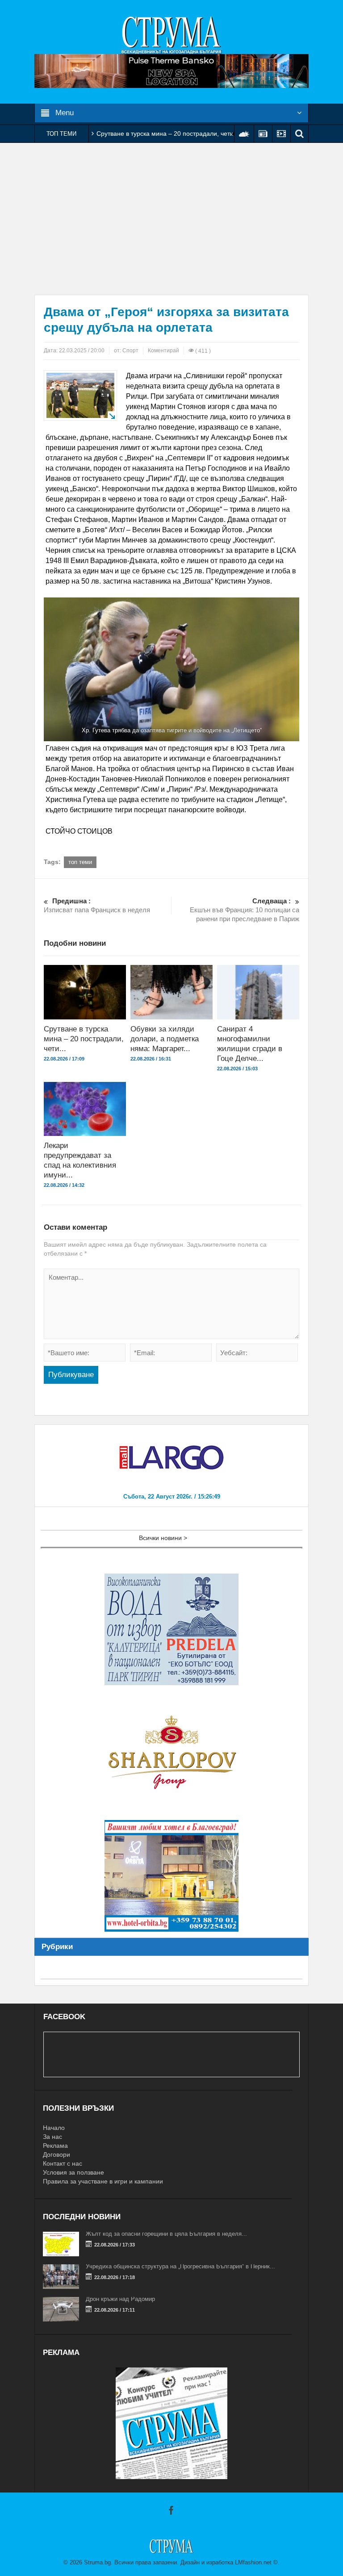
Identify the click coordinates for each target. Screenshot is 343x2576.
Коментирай (163, 351)
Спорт (130, 351)
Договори (56, 2154)
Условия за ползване (73, 2172)
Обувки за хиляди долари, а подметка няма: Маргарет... (165, 1039)
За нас (52, 2137)
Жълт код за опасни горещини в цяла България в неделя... (166, 2234)
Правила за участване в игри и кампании (103, 2181)
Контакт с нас (63, 2163)
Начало (54, 2128)
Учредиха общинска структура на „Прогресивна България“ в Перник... (180, 2266)
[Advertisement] (171, 219)
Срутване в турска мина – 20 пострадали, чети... (84, 1039)
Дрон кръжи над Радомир (120, 2299)
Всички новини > (163, 1538)
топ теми (80, 862)
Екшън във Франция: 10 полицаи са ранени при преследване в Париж (245, 910)
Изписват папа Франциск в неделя (97, 905)
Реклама (55, 2146)
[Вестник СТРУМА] (171, 34)
